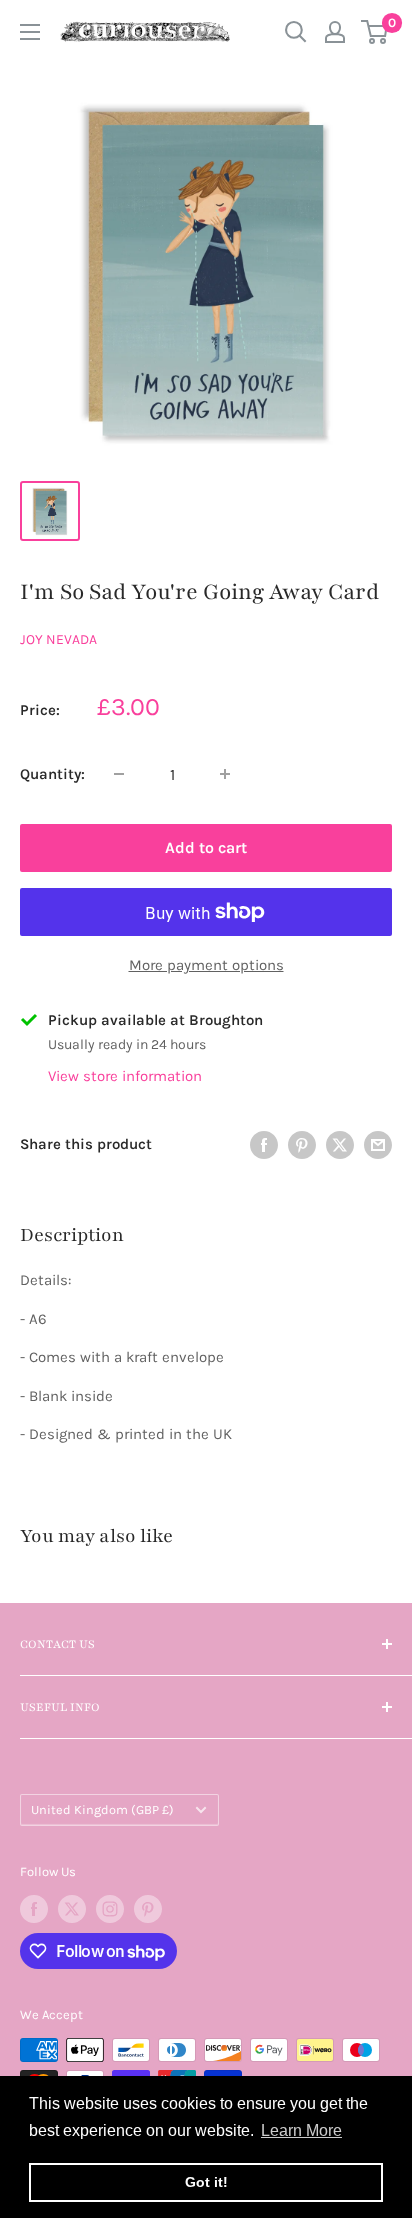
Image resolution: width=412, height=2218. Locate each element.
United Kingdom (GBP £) (102, 1809)
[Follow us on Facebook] (34, 1909)
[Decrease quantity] (119, 774)
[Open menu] (30, 32)
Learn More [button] (301, 2130)
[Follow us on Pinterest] (148, 1909)
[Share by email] (378, 1144)
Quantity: (52, 774)
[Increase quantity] (225, 774)
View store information (125, 1076)
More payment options (206, 965)
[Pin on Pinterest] (302, 1144)
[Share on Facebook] (264, 1144)
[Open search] (296, 32)
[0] (375, 32)
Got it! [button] (206, 2182)
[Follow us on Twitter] (72, 1909)
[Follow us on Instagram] (110, 1909)
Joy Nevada (58, 639)
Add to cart (206, 847)
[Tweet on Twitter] (340, 1144)
